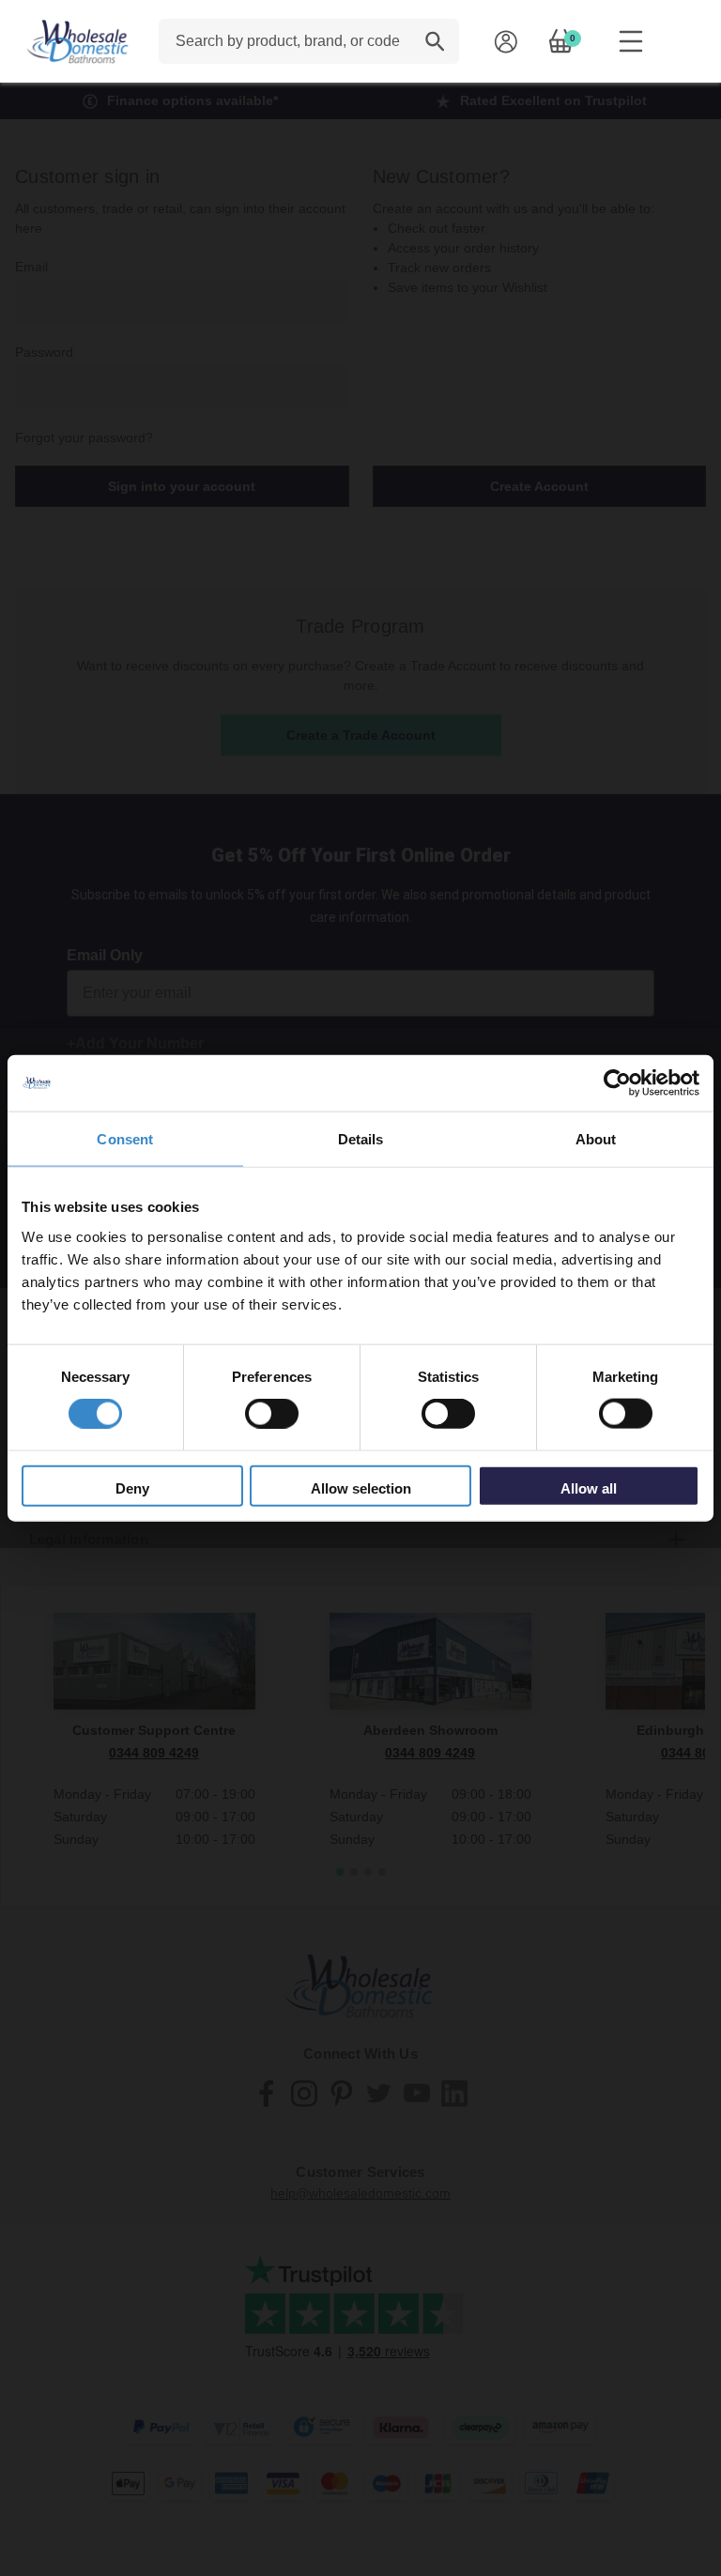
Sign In (506, 41)
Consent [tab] (125, 1139)
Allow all (589, 1487)
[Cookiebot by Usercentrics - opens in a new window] (617, 1083)
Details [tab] (361, 1139)
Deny (132, 1487)
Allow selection (361, 1487)
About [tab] (596, 1139)
